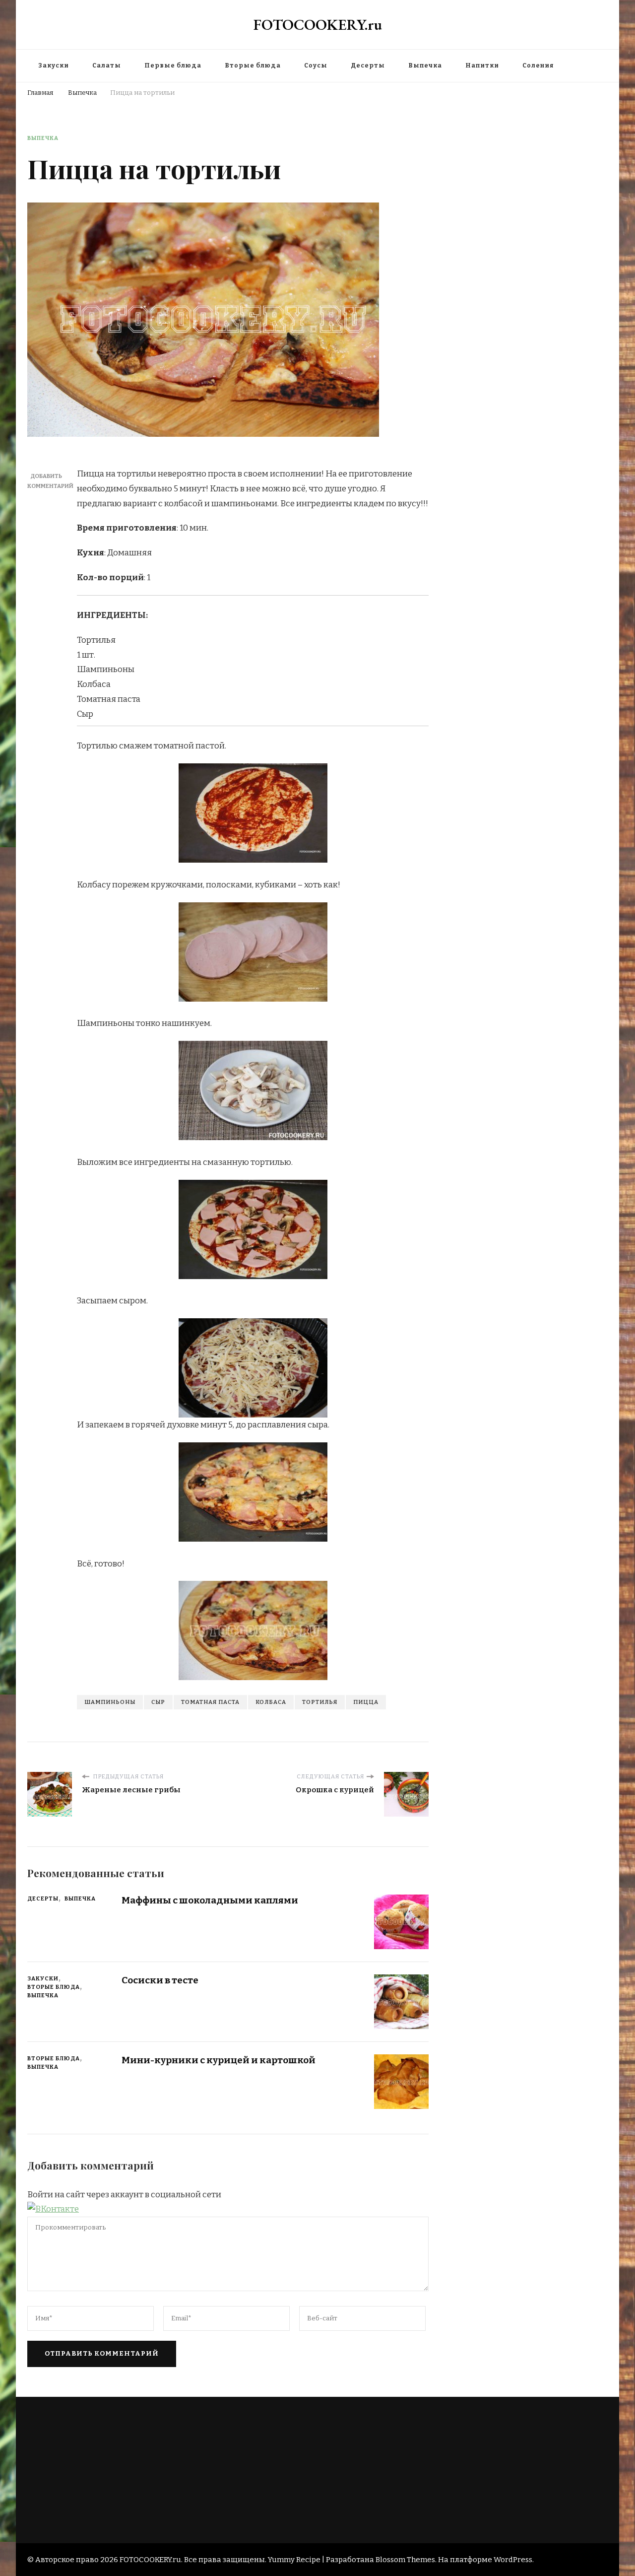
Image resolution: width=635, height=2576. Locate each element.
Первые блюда (173, 66)
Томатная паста (210, 1702)
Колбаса (271, 1702)
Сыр (158, 1702)
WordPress (513, 2560)
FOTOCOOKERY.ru (318, 25)
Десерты (368, 66)
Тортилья (320, 1702)
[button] (53, 2209)
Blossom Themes (405, 2560)
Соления (538, 66)
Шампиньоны (110, 1702)
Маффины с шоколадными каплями (210, 1900)
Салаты (107, 66)
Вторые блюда (253, 66)
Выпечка (425, 66)
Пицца (366, 1702)
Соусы (316, 66)
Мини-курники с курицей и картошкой (219, 2060)
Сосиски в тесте (160, 1980)
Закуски (54, 66)
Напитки (482, 66)
